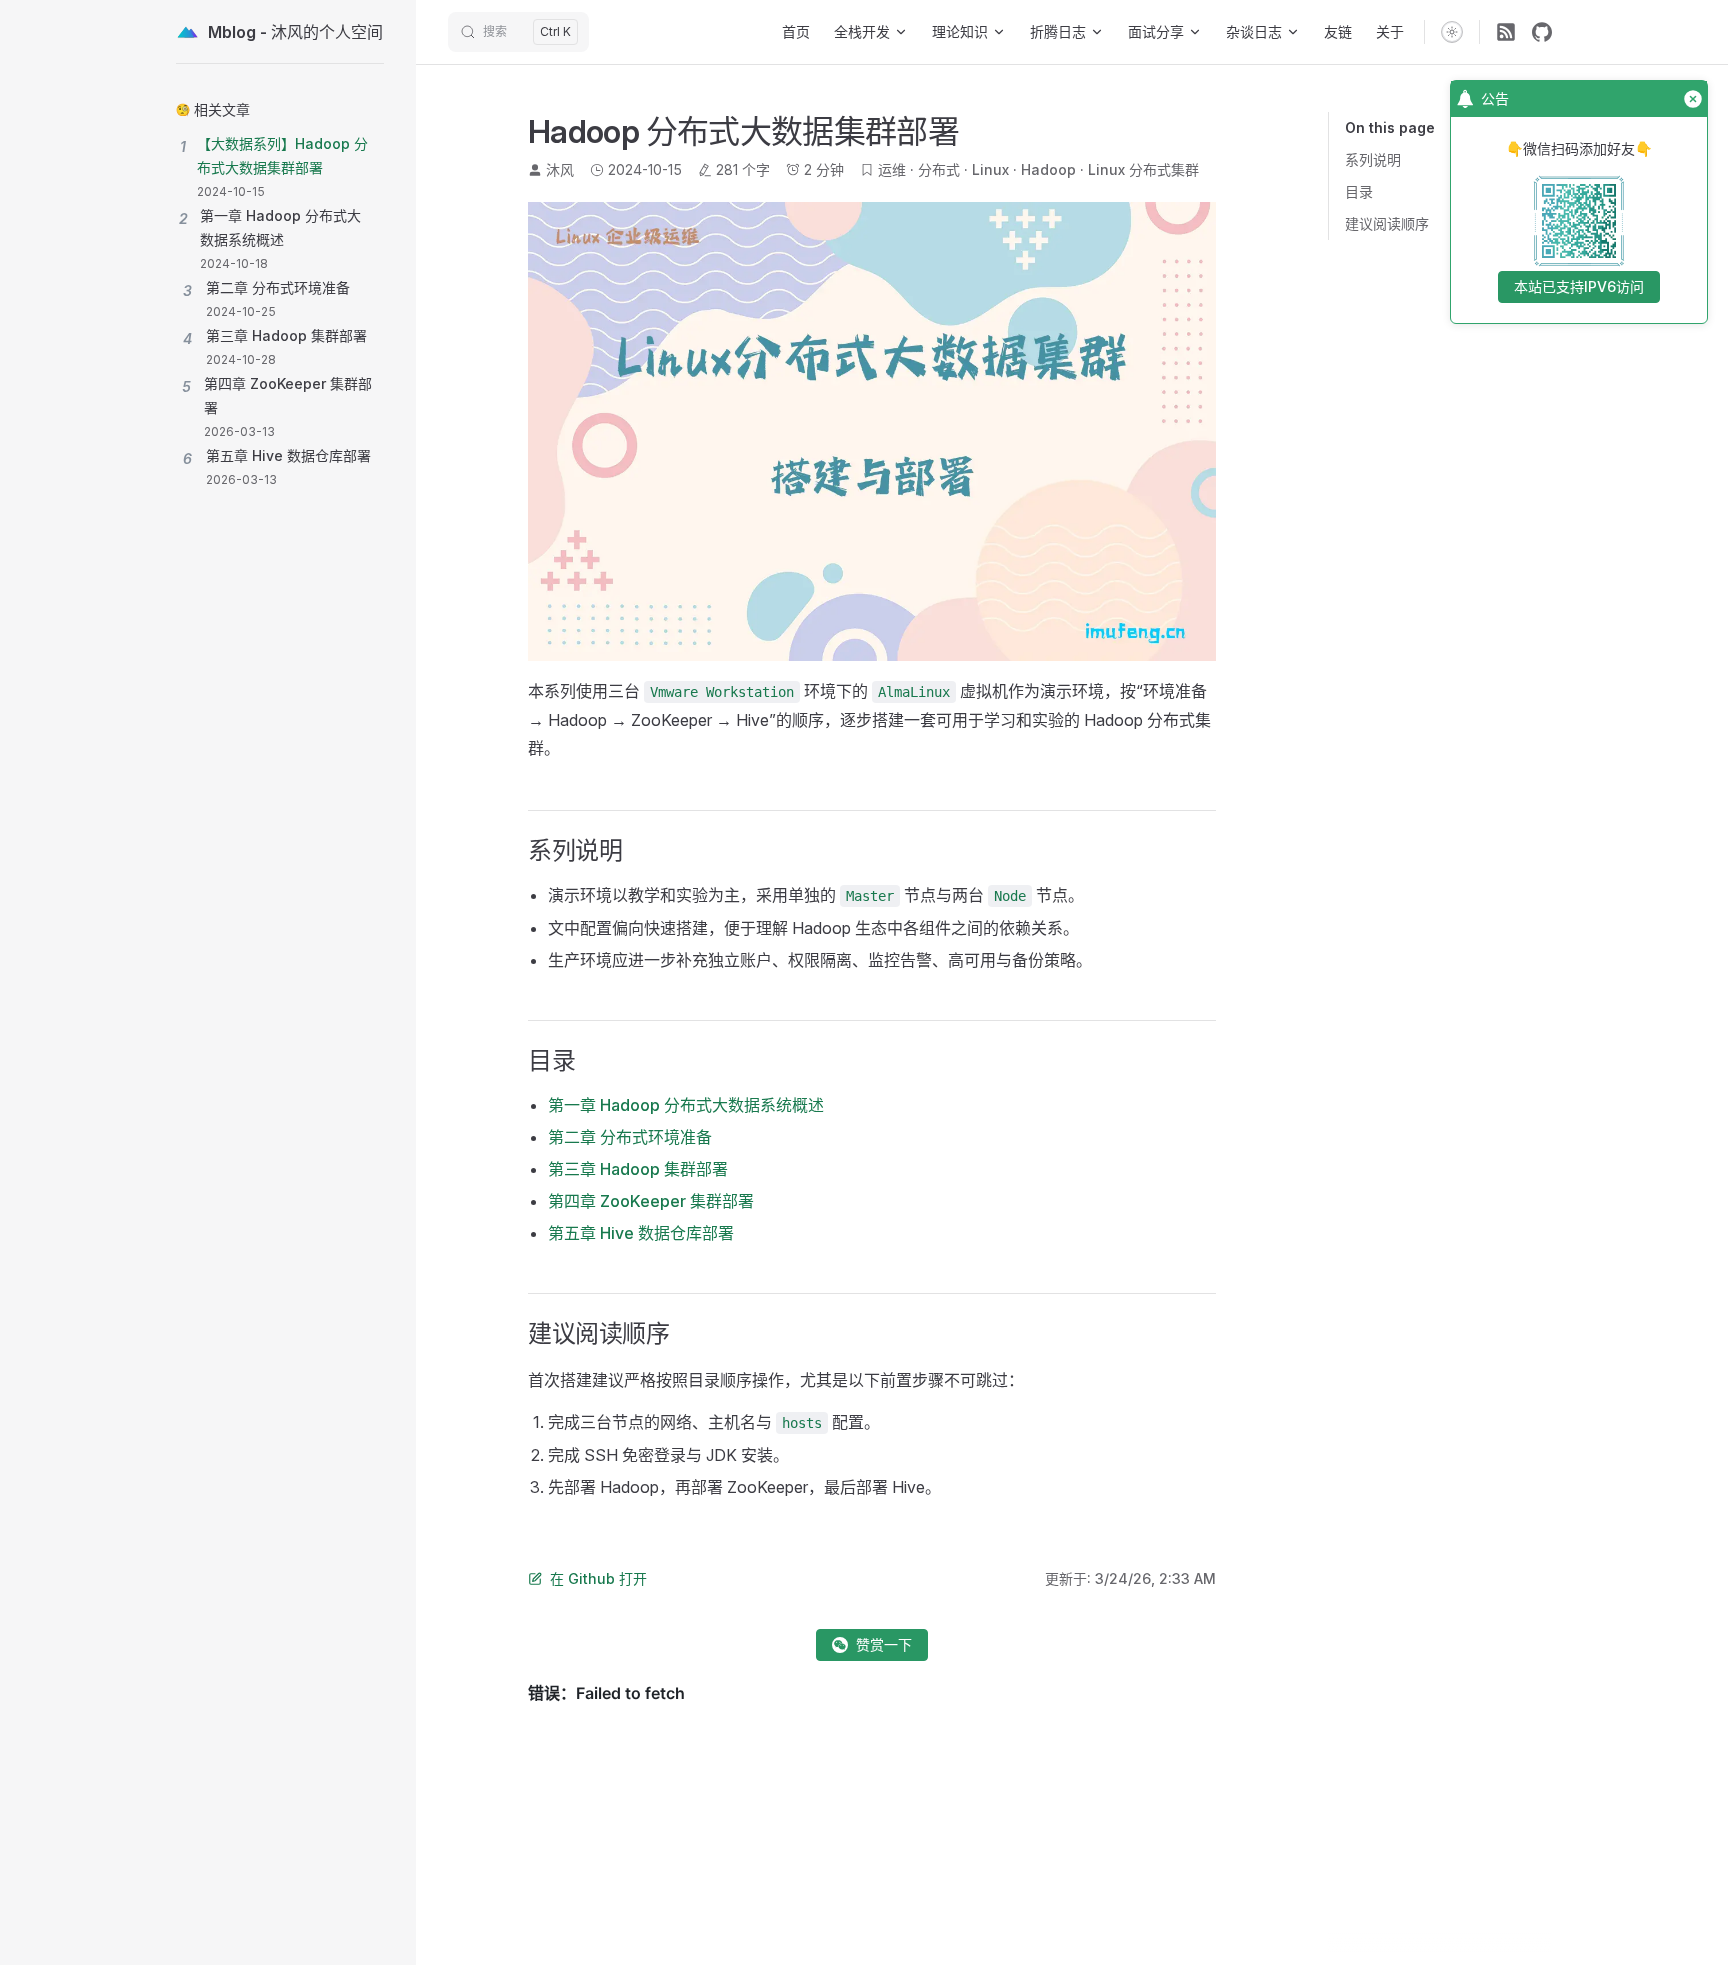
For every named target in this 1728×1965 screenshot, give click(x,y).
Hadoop (1048, 169)
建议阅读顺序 (1387, 223)
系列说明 (1373, 159)
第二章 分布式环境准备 (630, 1137)
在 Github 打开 (598, 1578)
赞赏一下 (884, 1644)
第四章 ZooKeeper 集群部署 (651, 1201)
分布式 (939, 169)
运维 (892, 169)
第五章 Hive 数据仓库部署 (641, 1233)
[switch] (1452, 32)
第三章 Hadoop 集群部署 (638, 1169)
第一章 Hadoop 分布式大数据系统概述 (686, 1105)
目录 (1359, 191)
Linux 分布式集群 (1143, 169)
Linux (990, 169)
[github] (1542, 32)
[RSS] (1506, 32)
